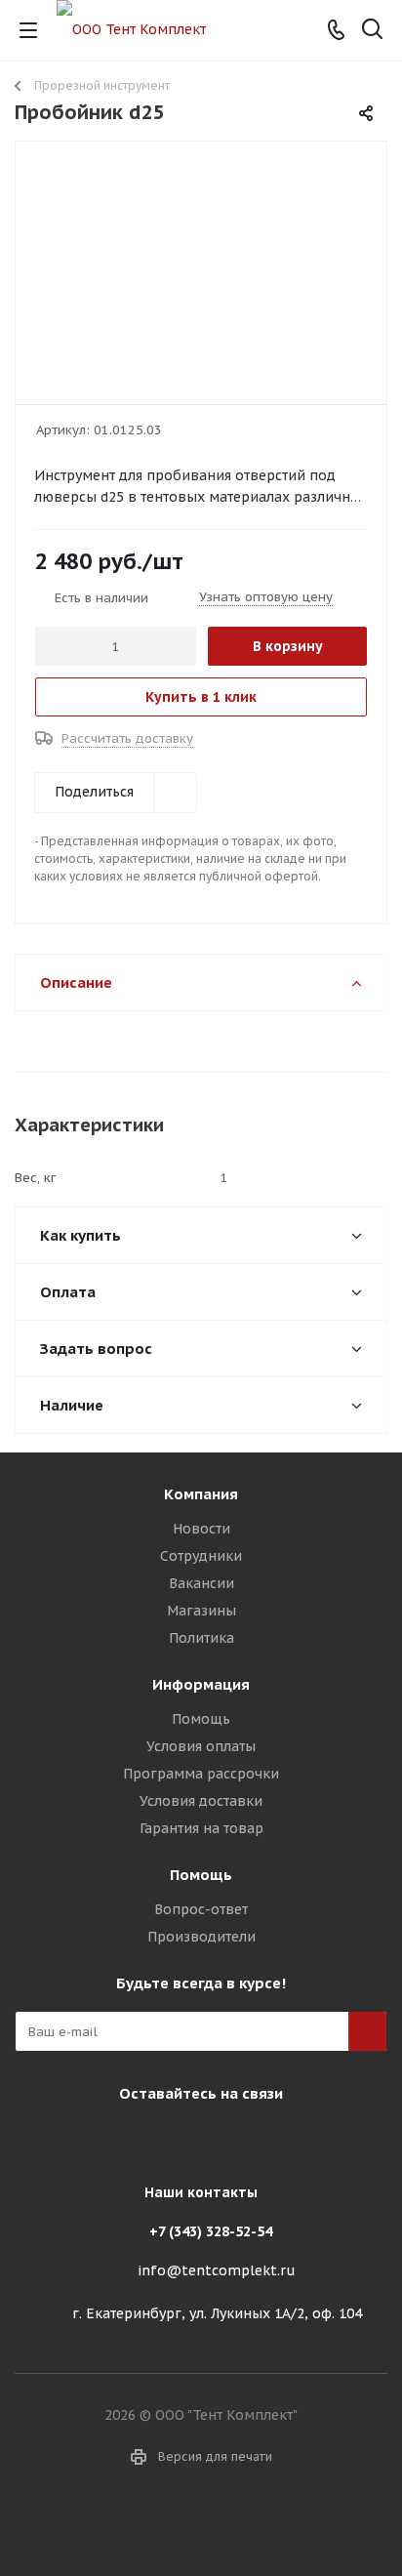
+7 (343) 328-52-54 (211, 2231)
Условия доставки (201, 1801)
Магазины (201, 1611)
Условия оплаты (201, 1746)
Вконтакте (147, 2139)
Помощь (201, 1719)
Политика (201, 1638)
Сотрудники (201, 1556)
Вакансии (201, 1583)
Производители (201, 1937)
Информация (201, 1684)
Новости (201, 1529)
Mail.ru (196, 2139)
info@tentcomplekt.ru (217, 2270)
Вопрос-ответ (201, 1909)
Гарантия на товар (201, 1828)
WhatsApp (245, 2139)
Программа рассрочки (201, 1774)
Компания (201, 1494)
